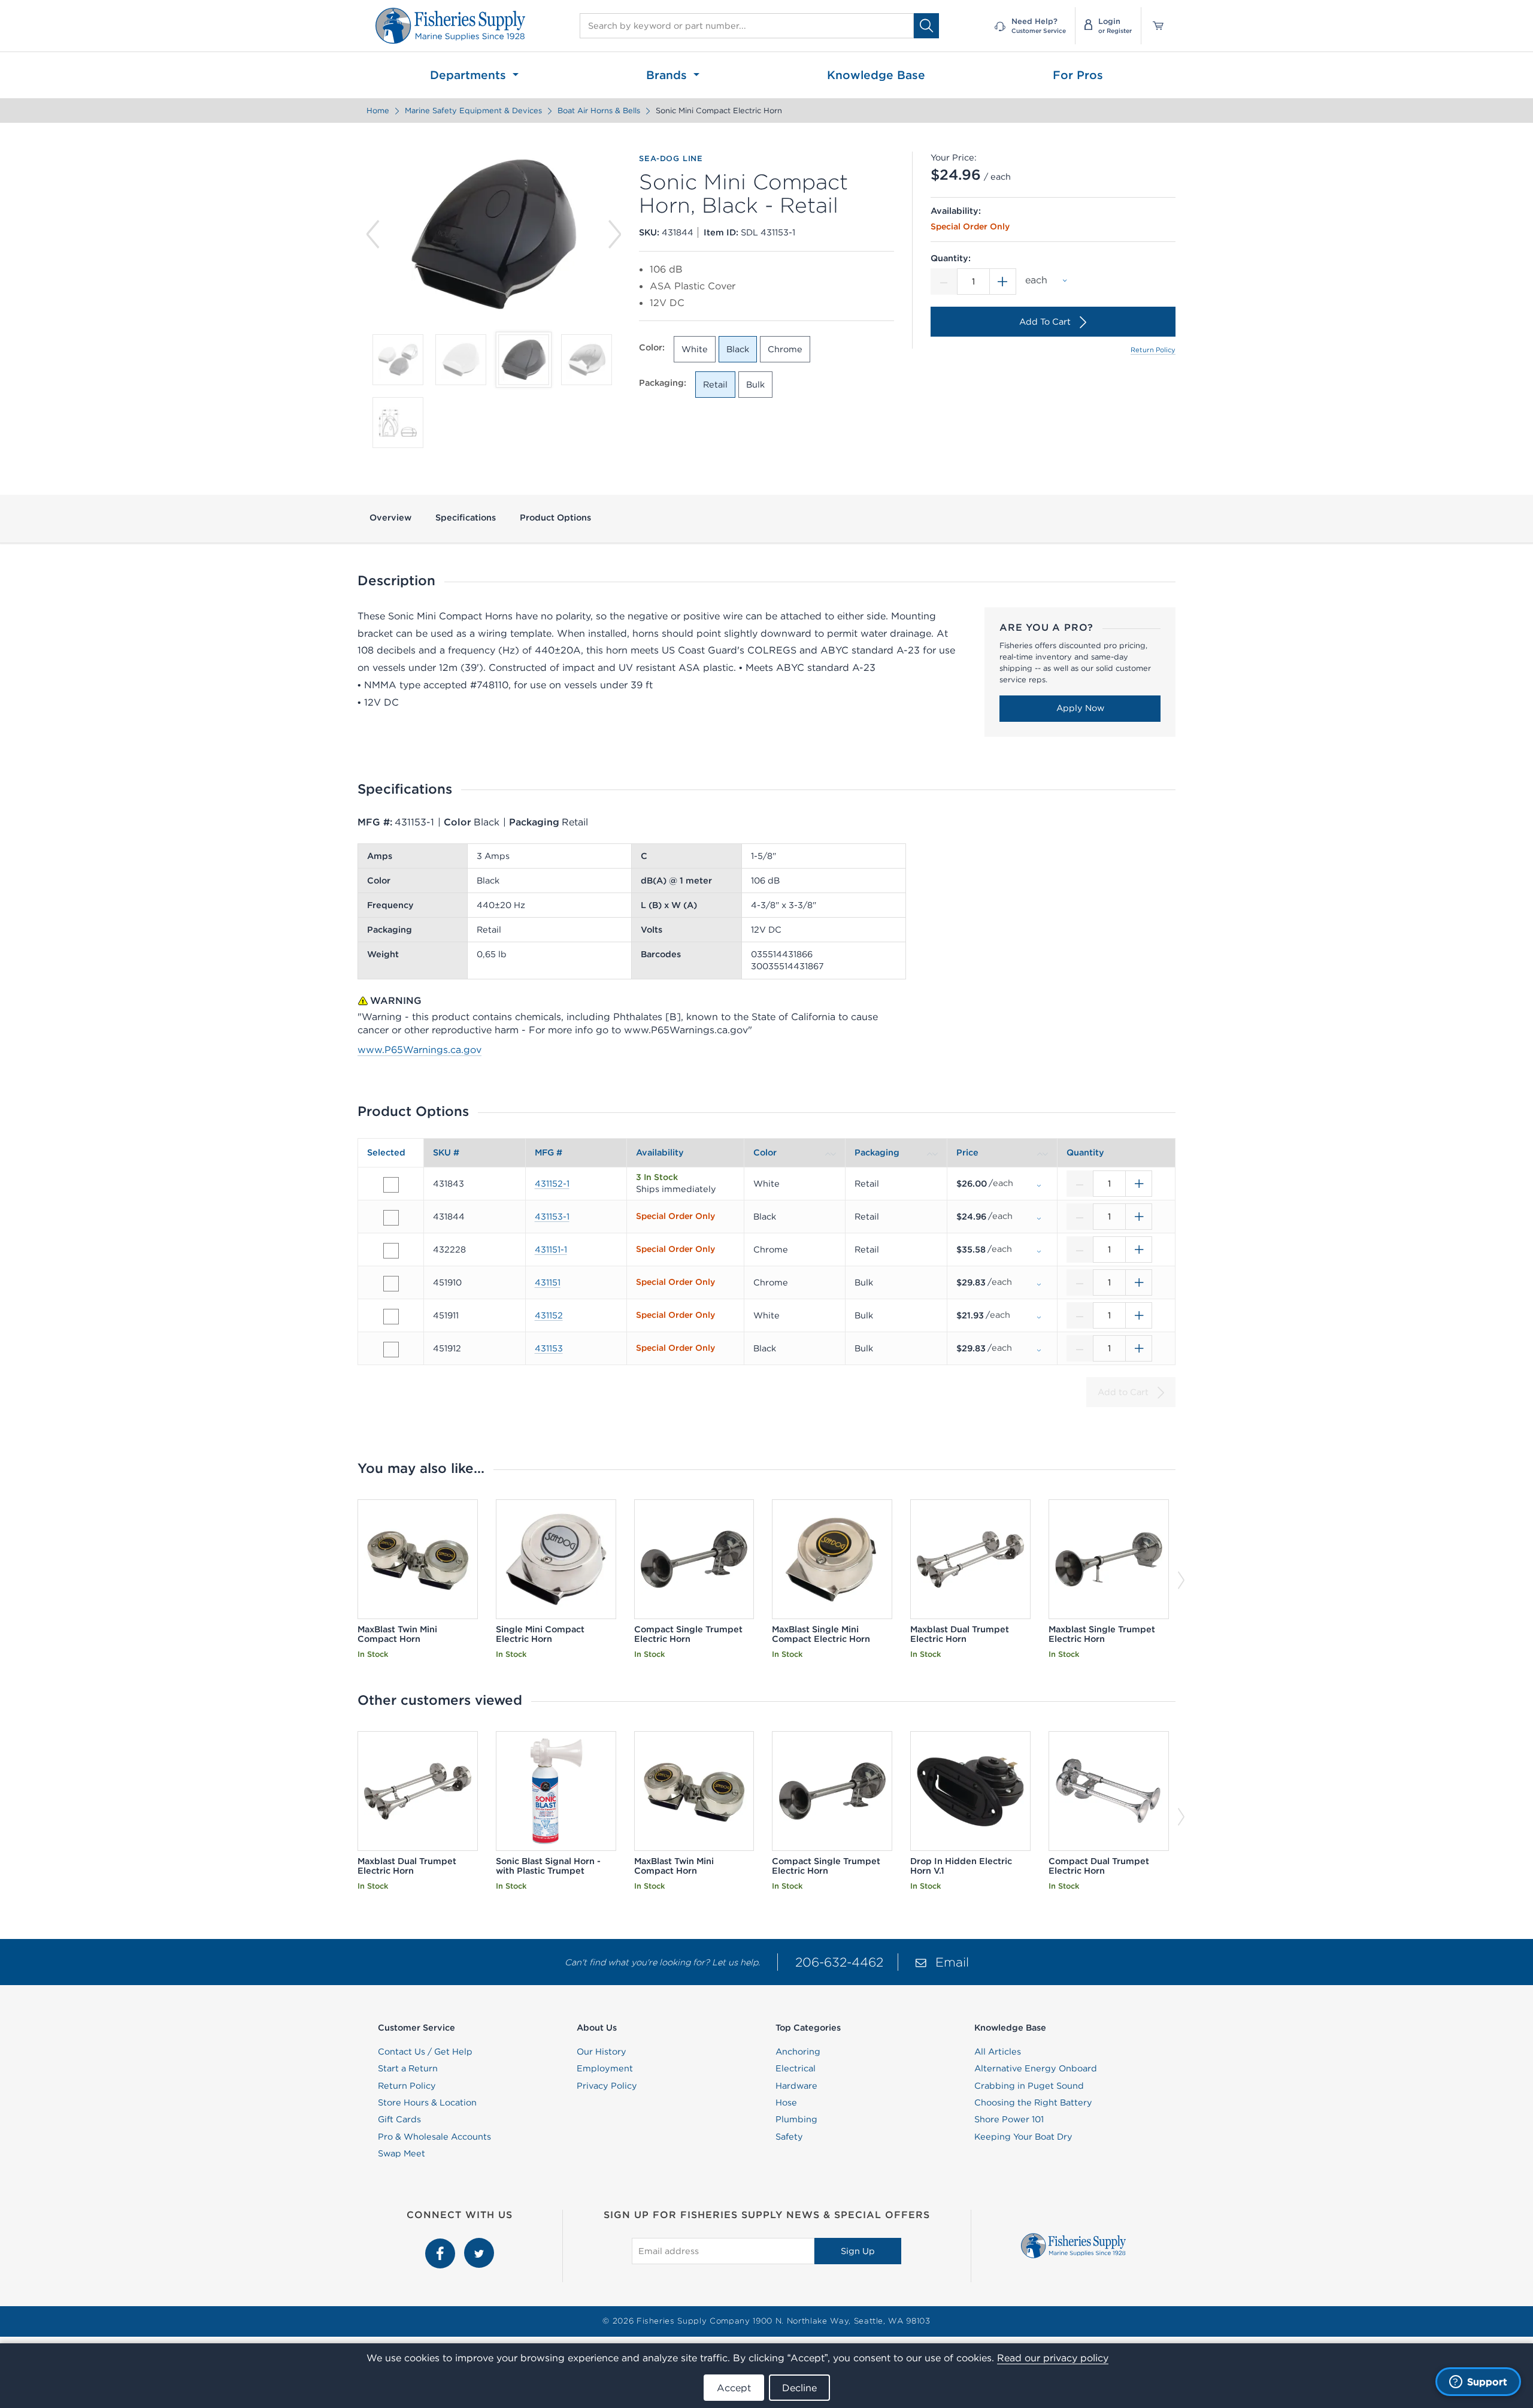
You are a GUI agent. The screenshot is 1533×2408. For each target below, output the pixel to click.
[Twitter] (479, 2244)
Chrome (785, 349)
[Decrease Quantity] (944, 282)
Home (378, 111)
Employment (605, 2068)
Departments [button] (470, 75)
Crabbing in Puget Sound (1029, 2086)
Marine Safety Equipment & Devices (473, 111)
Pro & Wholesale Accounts (434, 2137)
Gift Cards (399, 2119)
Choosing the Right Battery (1033, 2103)
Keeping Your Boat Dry (1023, 2137)
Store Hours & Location (427, 2103)
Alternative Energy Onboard (1036, 2068)
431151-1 (551, 1250)
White (695, 349)
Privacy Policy (607, 2086)
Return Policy (1153, 350)
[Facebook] (442, 2244)
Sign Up (858, 2251)
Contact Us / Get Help (425, 2052)
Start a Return (408, 2068)
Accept (734, 2388)
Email (952, 1962)
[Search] (926, 25)
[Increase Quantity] (1003, 282)
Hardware (796, 2086)
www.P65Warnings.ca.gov (419, 1049)
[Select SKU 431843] (391, 1185)
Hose (786, 2103)
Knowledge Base (876, 75)
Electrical (796, 2068)
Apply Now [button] (1080, 708)
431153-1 (552, 1217)
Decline (799, 2388)
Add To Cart (1045, 322)
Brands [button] (668, 75)
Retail (715, 385)
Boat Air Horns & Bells (599, 111)
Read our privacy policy (1053, 2358)
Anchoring (798, 2052)
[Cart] (1154, 26)
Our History (602, 2052)
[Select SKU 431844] (391, 1218)
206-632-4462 (839, 1962)
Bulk (755, 385)
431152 (549, 1315)
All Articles (998, 2052)
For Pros (1078, 75)
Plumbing (796, 2119)
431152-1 (552, 1184)
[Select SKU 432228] (391, 1251)
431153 (549, 1348)
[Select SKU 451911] (391, 1317)
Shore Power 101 (1009, 2119)
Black (738, 349)
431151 (548, 1282)
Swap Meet (402, 2153)
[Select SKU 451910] (391, 1284)
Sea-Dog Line (671, 159)
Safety (789, 2137)
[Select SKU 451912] (391, 1350)
